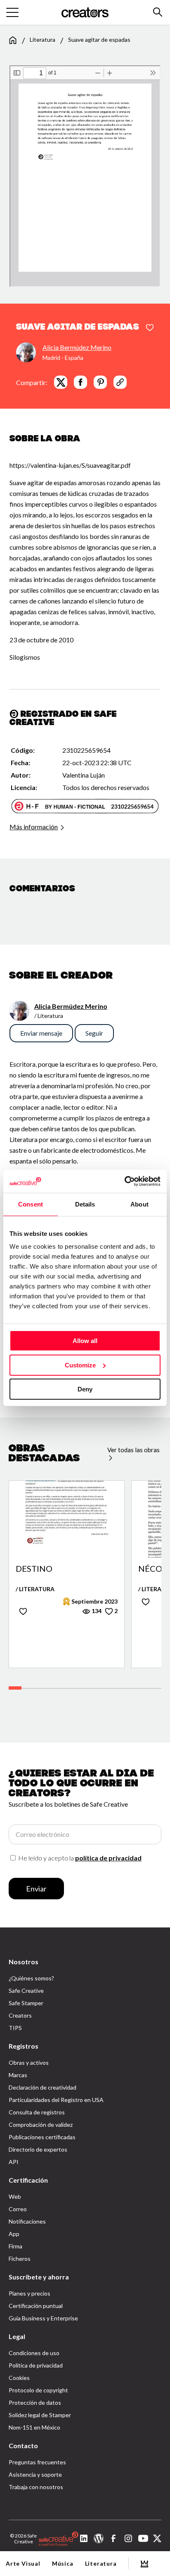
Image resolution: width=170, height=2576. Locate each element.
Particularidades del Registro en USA (56, 2100)
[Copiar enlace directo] (120, 382)
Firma (15, 2246)
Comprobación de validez (41, 2125)
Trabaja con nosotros (36, 2487)
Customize (80, 1365)
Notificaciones (27, 2221)
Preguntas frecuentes (37, 2462)
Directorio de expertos (38, 2149)
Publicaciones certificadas (42, 2137)
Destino (34, 1569)
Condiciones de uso (34, 2353)
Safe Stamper (26, 2003)
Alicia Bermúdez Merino (77, 347)
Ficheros (20, 2259)
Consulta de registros (37, 2112)
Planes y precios (30, 2293)
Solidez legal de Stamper (40, 2415)
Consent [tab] (31, 1204)
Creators (20, 2015)
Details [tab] (85, 1204)
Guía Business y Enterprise (43, 2318)
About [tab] (139, 1204)
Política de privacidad (36, 2365)
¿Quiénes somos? (31, 1978)
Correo (18, 2209)
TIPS (15, 2028)
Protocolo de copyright (38, 2390)
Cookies (19, 2378)
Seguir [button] (94, 1033)
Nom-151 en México (34, 2427)
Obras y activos (29, 2062)
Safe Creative (26, 1991)
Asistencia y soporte (35, 2474)
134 (96, 1611)
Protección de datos (35, 2402)
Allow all (85, 1341)
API (14, 2162)
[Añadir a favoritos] (150, 328)
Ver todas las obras (133, 1450)
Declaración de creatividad (42, 2087)
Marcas (18, 2075)
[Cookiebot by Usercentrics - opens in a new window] (124, 1181)
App (14, 2234)
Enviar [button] (36, 1889)
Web (15, 2197)
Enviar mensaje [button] (41, 1033)
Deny (85, 1389)
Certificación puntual (36, 2306)
